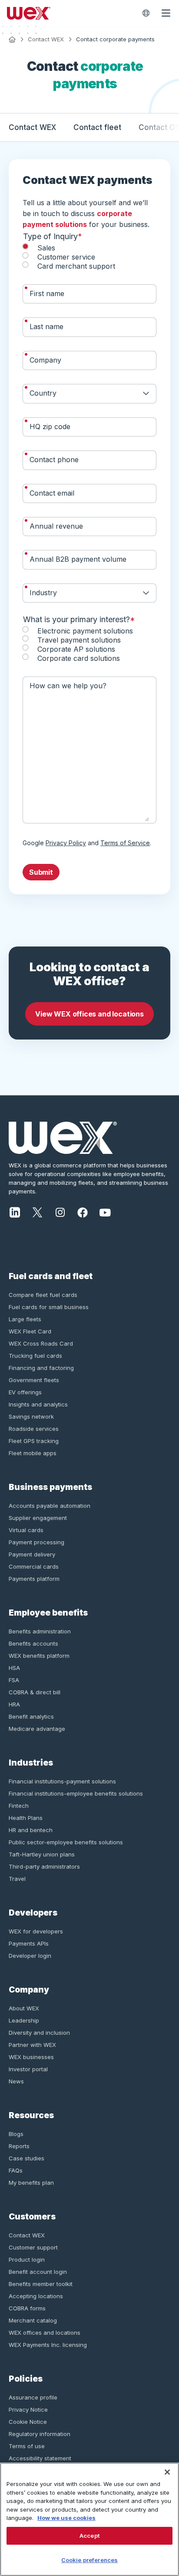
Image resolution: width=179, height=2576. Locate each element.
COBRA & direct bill (35, 1692)
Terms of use (27, 2446)
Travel (17, 1879)
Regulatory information (40, 2434)
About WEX (24, 2008)
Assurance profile (33, 2397)
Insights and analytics (38, 1404)
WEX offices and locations (45, 2333)
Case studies (27, 2158)
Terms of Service (125, 843)
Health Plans (26, 1818)
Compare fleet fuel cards (43, 1295)
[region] (89, 2519)
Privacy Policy (66, 843)
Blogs (16, 2134)
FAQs (16, 2170)
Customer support (33, 2247)
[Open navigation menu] (166, 13)
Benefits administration (40, 1631)
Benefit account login (38, 2272)
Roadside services (34, 1429)
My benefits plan (31, 2183)
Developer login (30, 1956)
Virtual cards (26, 1530)
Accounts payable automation (50, 1506)
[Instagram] (60, 1211)
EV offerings (25, 1392)
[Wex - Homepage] (70, 13)
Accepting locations (36, 2296)
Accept (89, 2536)
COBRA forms (27, 2308)
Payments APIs (29, 1943)
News (16, 2081)
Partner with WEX (32, 2045)
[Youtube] (105, 1211)
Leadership (24, 2020)
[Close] (167, 2472)
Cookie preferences (89, 2560)
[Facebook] (83, 1211)
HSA (14, 1668)
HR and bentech (31, 1830)
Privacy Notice (28, 2409)
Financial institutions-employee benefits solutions (76, 1793)
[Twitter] (37, 1211)
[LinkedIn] (15, 1211)
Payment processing (36, 1542)
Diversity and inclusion (39, 2033)
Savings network (31, 1416)
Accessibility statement (40, 2458)
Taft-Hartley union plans (42, 1854)
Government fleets (34, 1380)
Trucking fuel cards (35, 1356)
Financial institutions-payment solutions (62, 1781)
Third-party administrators (44, 1866)
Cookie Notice (28, 2422)
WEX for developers (36, 1931)
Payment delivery (32, 1554)
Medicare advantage (37, 1729)
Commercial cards (34, 1566)
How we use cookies (66, 2518)
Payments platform (34, 1579)
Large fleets (25, 1319)
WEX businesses (31, 2057)
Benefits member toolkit (41, 2284)
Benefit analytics (31, 1716)
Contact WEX (46, 39)
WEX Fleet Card (30, 1331)
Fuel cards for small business (49, 1307)
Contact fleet (97, 127)
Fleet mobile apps (33, 1453)
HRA (14, 1704)
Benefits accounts (33, 1643)
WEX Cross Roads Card (41, 1343)
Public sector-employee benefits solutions (66, 1842)
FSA (14, 1680)
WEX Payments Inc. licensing (48, 2345)
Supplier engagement (38, 1518)
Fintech (19, 1806)
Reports (19, 2146)
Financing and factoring (41, 1368)
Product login (27, 2259)
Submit (41, 872)
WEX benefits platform (39, 1656)
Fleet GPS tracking (34, 1441)
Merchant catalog (33, 2320)
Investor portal (28, 2069)
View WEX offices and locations (89, 1014)
